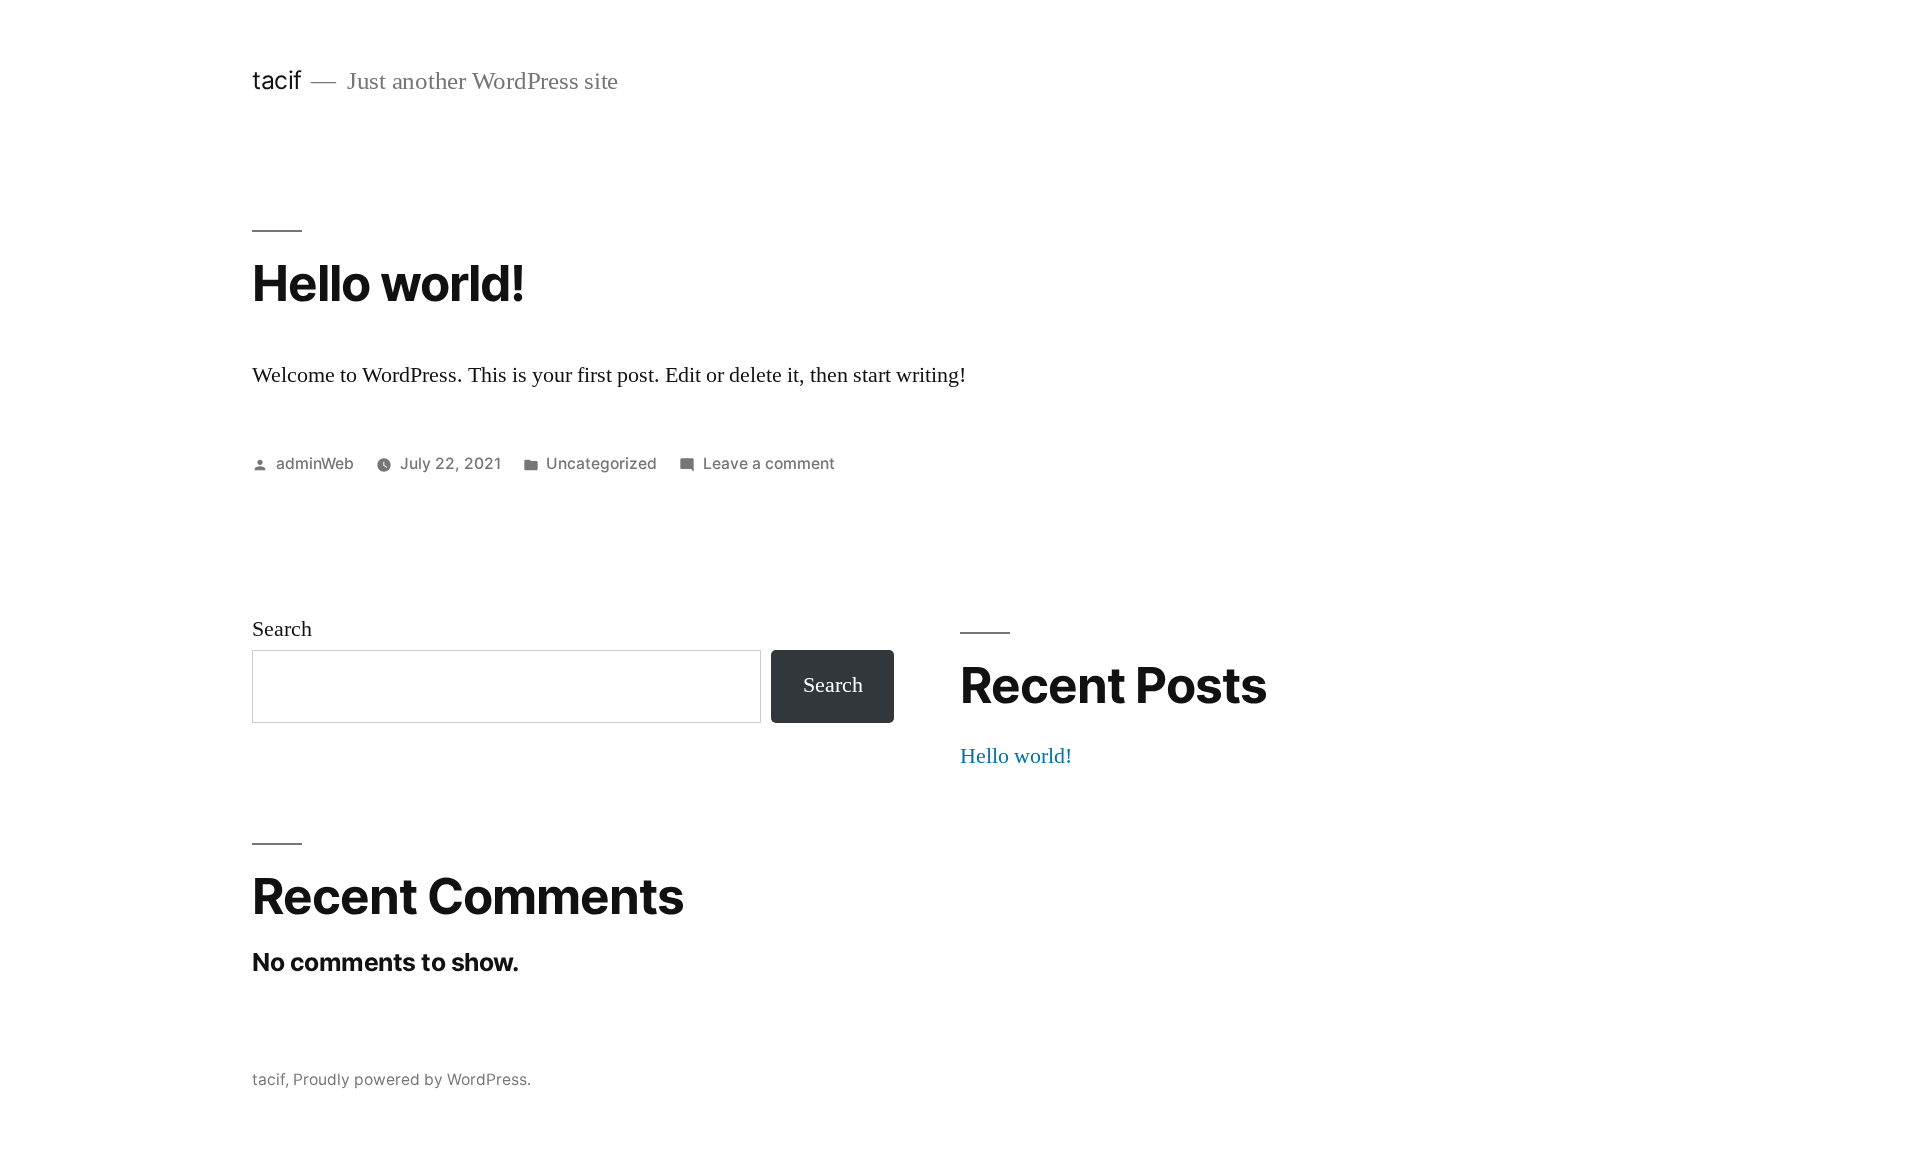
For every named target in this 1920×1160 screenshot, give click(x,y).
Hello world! (388, 283)
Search (282, 629)
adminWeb (315, 463)
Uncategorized (601, 463)
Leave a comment (769, 463)
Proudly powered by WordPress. (412, 1079)
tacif (277, 80)
